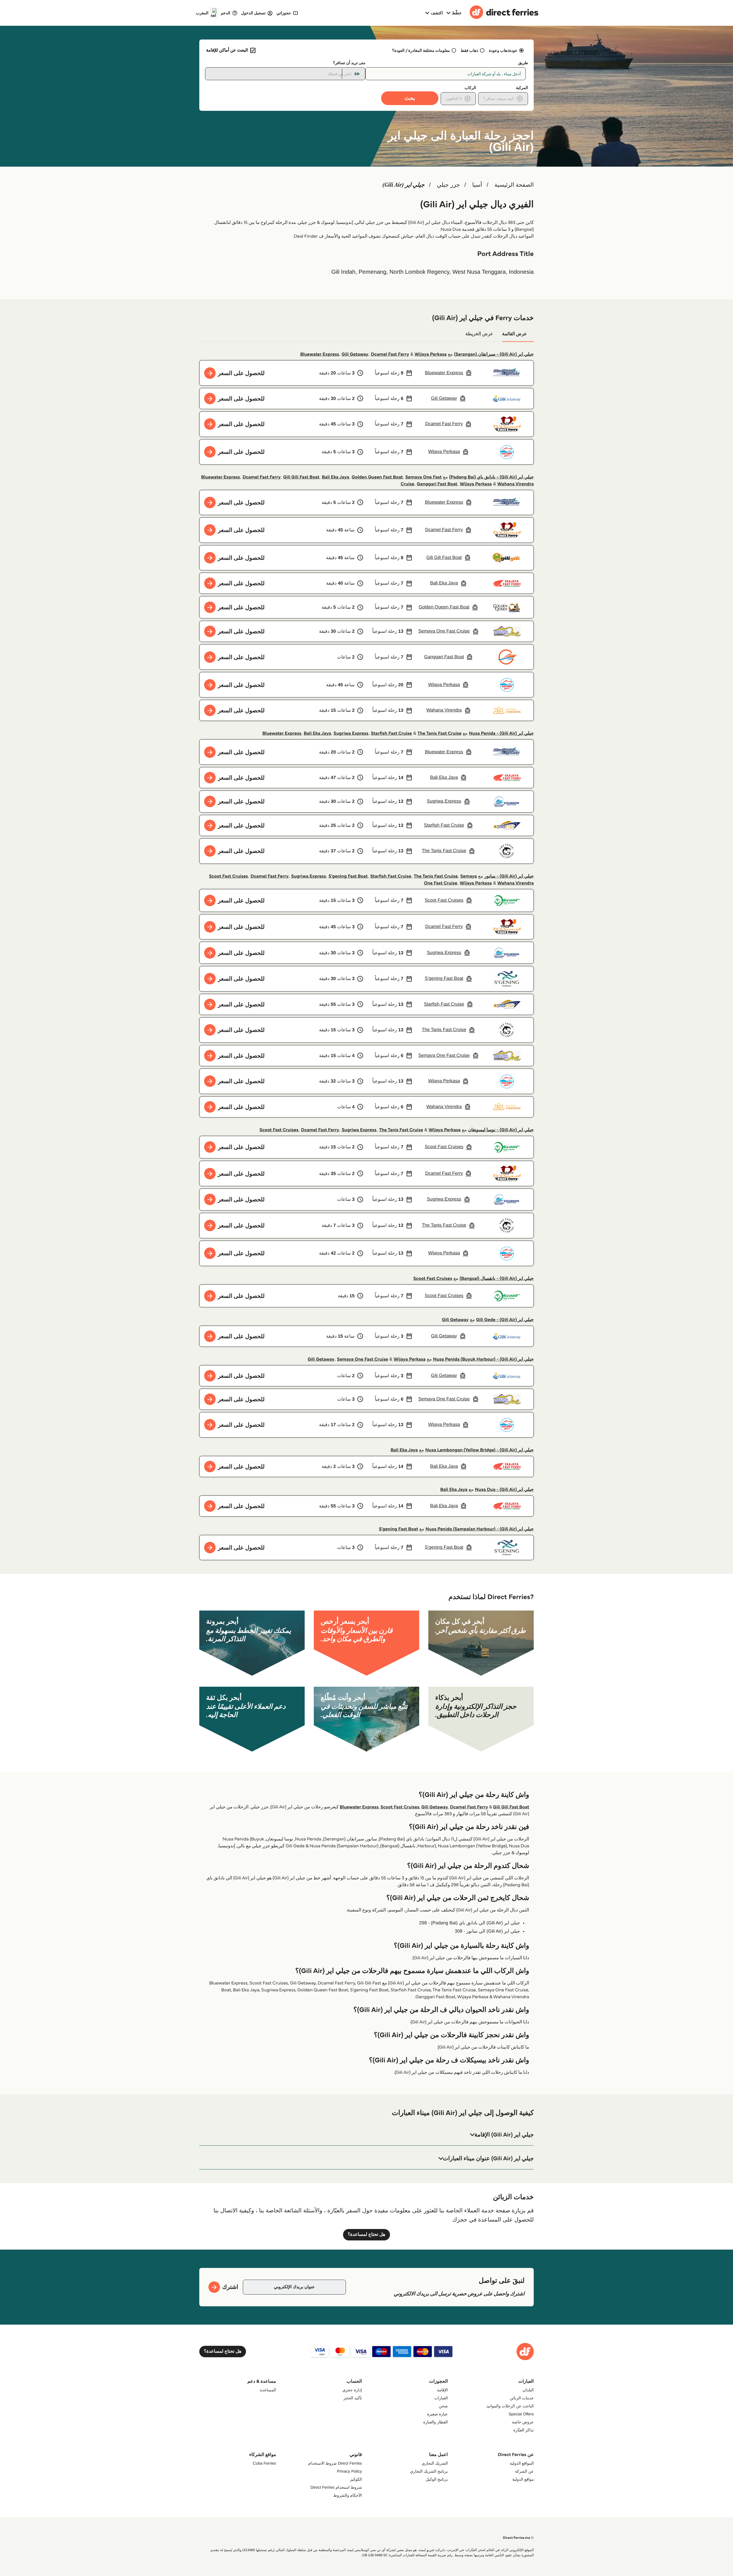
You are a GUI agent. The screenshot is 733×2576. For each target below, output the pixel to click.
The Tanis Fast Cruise (440, 733)
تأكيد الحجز (353, 2398)
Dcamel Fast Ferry (390, 354)
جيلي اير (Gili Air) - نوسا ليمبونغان (501, 1130)
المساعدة (268, 2390)
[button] (366, 2135)
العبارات (441, 2398)
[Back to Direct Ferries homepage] (504, 13)
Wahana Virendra (516, 484)
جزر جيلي (448, 185)
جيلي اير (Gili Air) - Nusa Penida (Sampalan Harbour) (480, 1529)
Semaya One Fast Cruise (362, 1359)
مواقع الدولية (523, 2479)
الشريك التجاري (435, 2463)
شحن (443, 2406)
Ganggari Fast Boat (437, 484)
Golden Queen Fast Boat (377, 477)
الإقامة (442, 2390)
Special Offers (521, 2414)
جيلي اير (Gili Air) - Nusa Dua (504, 1490)
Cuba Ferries (264, 2463)
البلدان (528, 2390)
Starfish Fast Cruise (391, 733)
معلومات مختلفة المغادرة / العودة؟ (421, 50)
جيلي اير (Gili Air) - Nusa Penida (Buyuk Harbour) (483, 1359)
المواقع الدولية (522, 2463)
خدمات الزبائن (522, 2398)
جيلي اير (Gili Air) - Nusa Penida (501, 733)
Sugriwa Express (351, 733)
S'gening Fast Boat (348, 876)
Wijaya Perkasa (431, 354)
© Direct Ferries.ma (518, 2538)
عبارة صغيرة (437, 2414)
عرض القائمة (515, 334)
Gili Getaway (355, 354)
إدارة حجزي (352, 2390)
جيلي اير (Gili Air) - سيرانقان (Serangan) (494, 354)
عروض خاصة (523, 2422)
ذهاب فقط (470, 50)
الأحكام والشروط (348, 2495)
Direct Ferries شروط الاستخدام (335, 2463)
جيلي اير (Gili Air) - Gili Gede (505, 1320)
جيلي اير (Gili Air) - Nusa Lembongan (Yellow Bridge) (479, 1450)
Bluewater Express (320, 354)
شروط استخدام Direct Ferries (336, 2487)
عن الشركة (524, 2471)
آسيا (477, 185)
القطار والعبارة (436, 2422)
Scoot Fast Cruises (228, 876)
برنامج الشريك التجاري (429, 2471)
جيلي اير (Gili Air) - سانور (509, 876)
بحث (410, 98)
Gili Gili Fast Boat (301, 477)
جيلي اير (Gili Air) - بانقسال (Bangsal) (497, 1279)
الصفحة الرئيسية (514, 185)
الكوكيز (356, 2479)
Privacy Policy (349, 2471)
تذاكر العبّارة (524, 2430)
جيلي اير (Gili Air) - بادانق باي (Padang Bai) (491, 477)
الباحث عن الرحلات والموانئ (510, 2406)
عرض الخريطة (479, 334)
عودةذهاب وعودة (503, 50)
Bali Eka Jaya (335, 477)
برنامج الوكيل (437, 2479)
